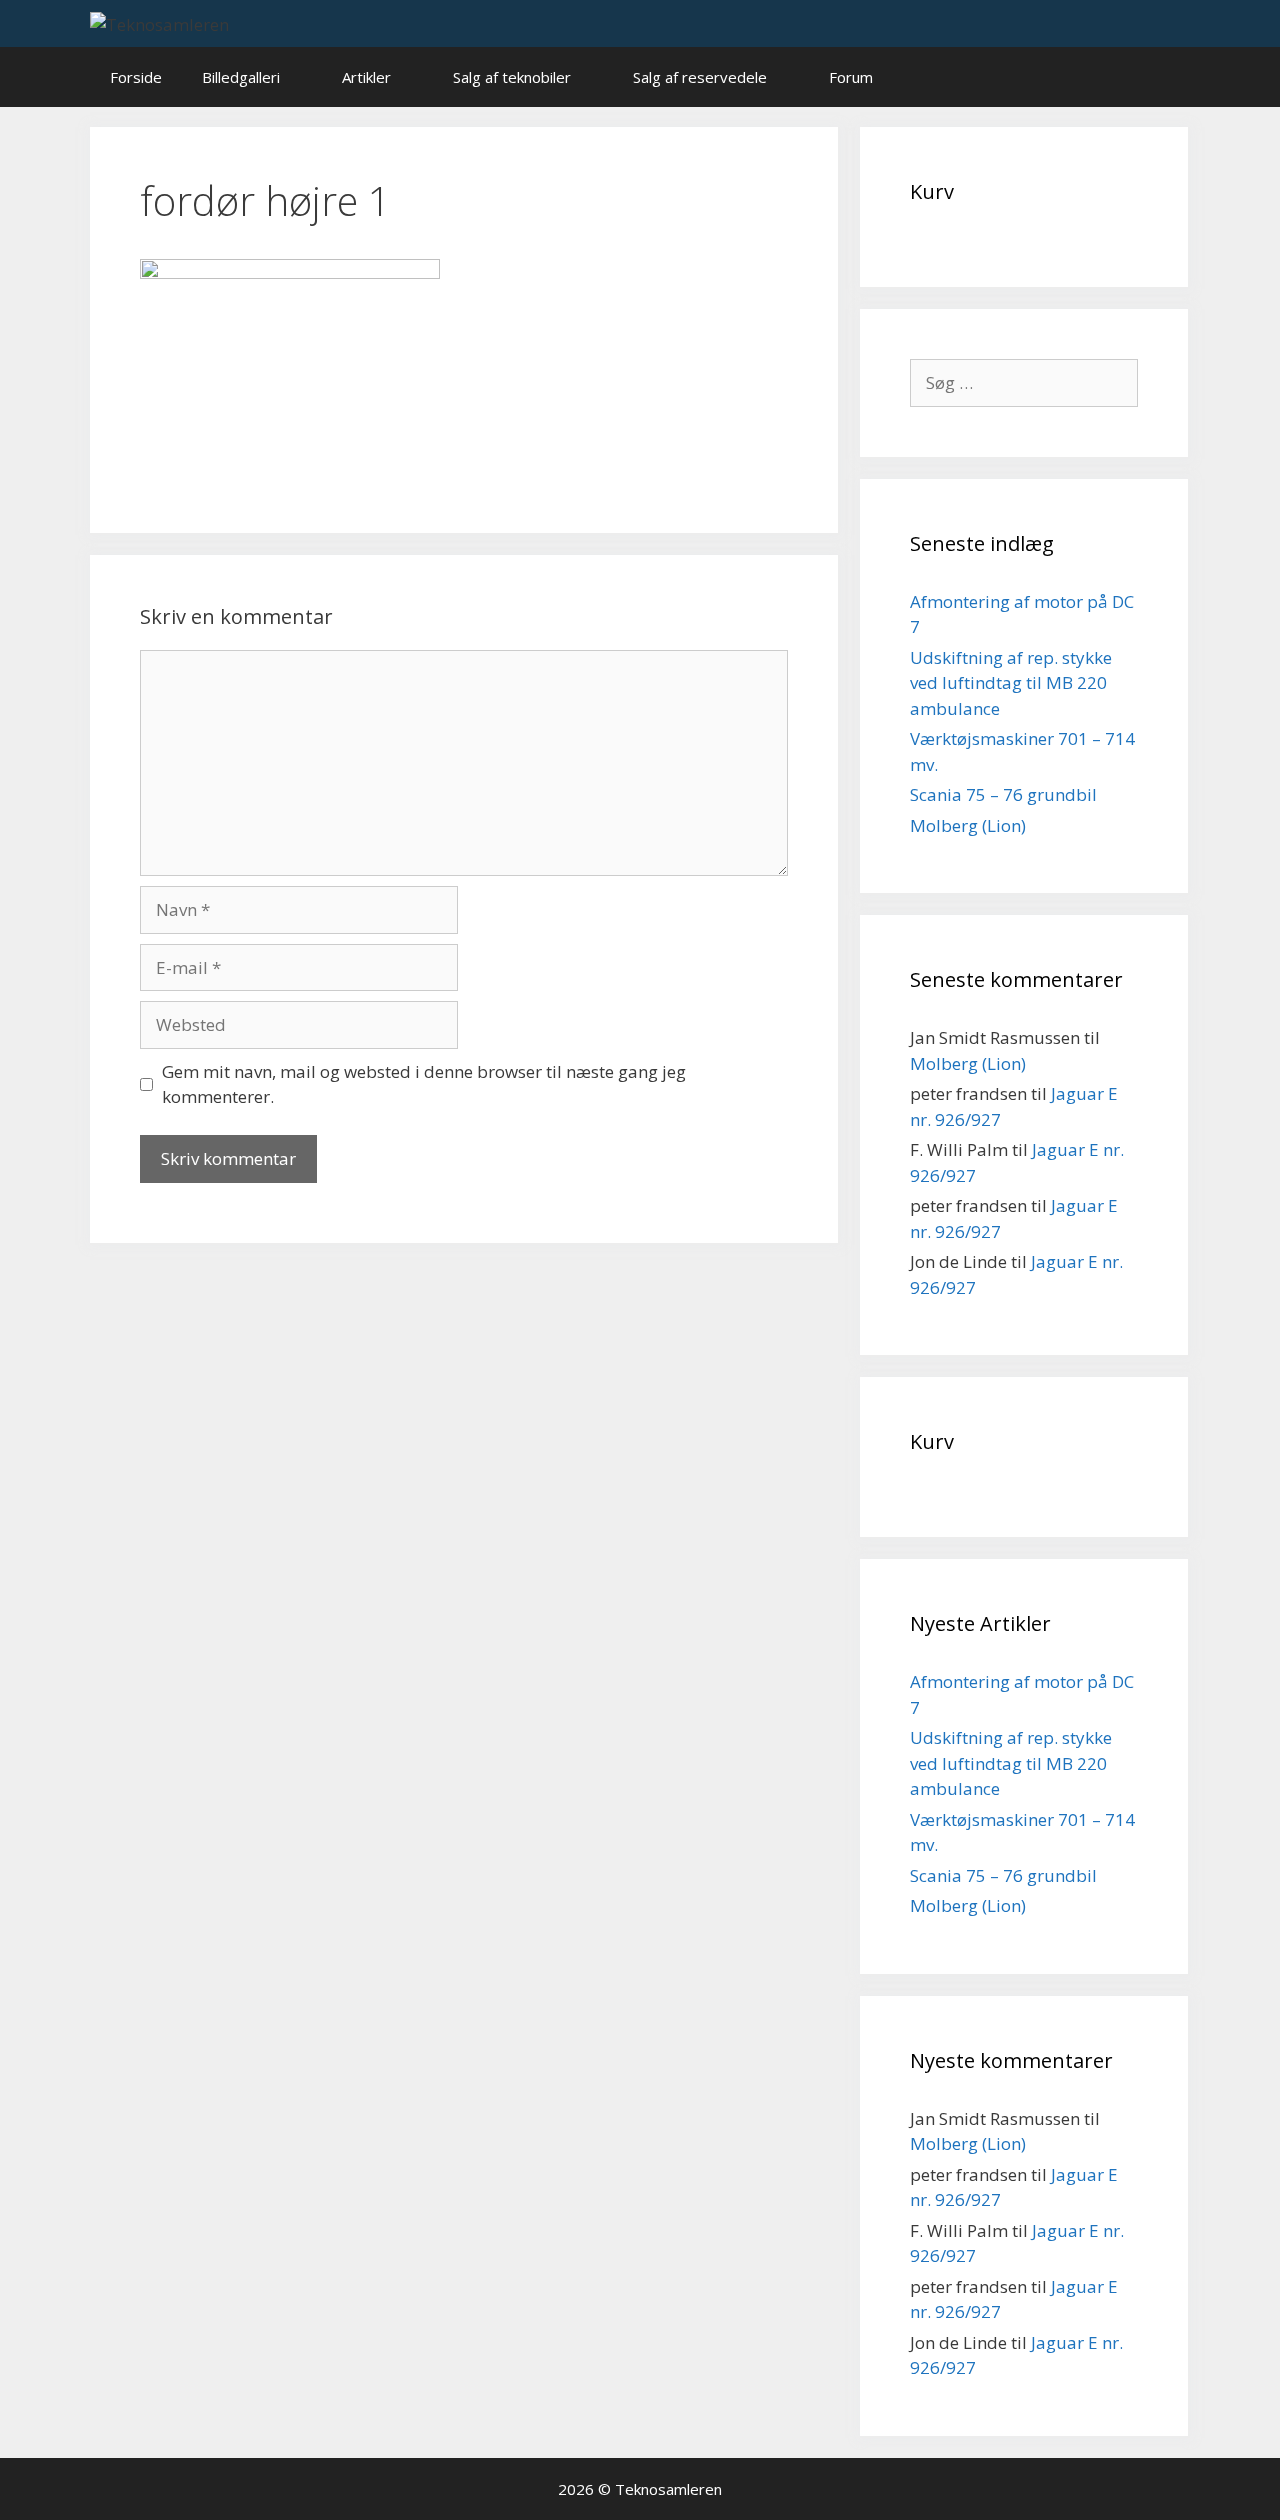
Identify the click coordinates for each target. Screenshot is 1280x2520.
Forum (851, 77)
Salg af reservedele (700, 77)
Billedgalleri (241, 77)
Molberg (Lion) (968, 825)
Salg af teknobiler (512, 77)
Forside (136, 77)
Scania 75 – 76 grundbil (1003, 794)
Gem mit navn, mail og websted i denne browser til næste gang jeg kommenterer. (424, 1084)
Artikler (366, 77)
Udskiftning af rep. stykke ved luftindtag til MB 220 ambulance (1011, 683)
